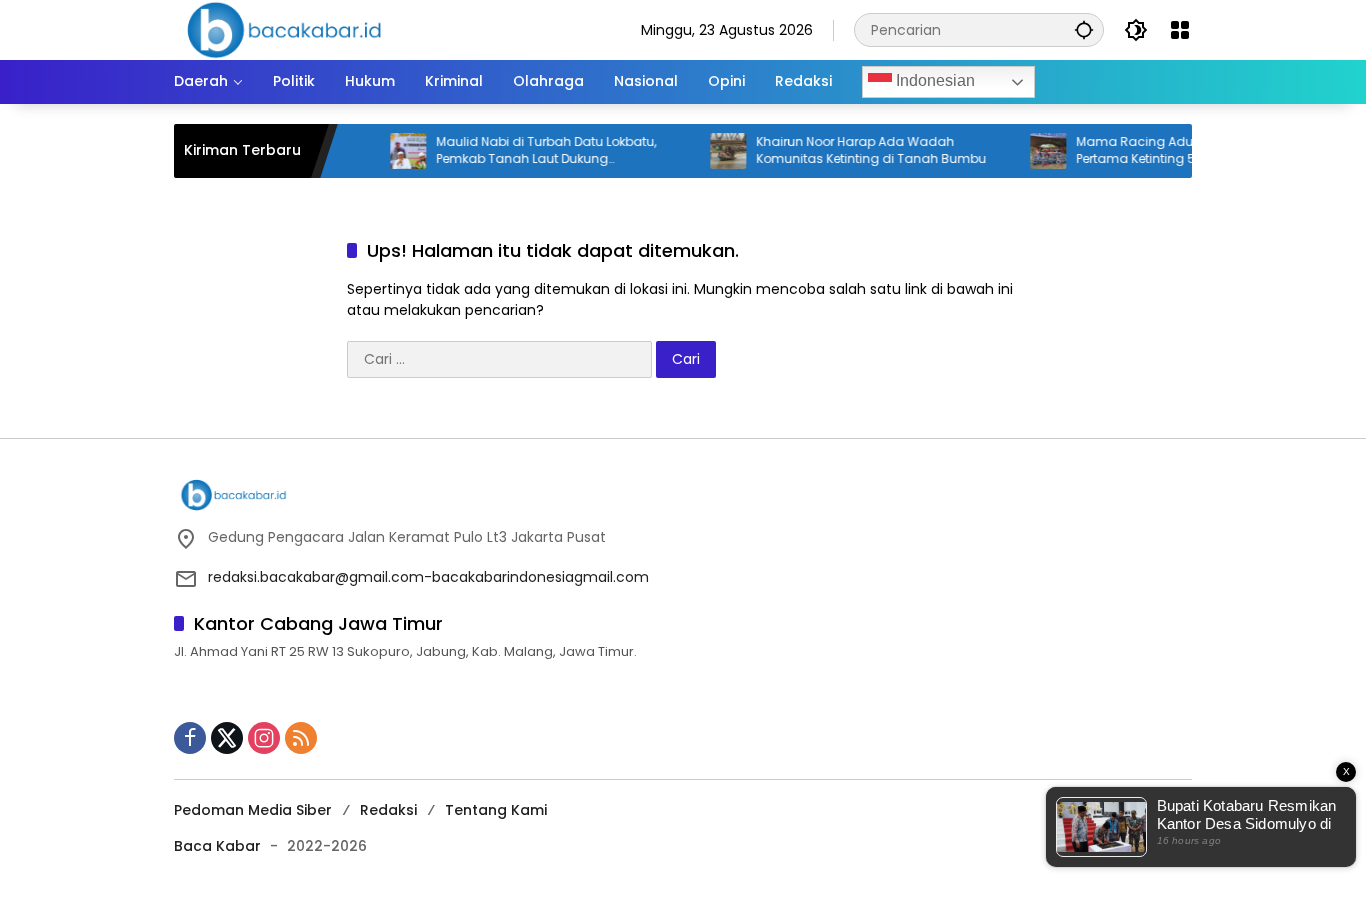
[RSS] (301, 738)
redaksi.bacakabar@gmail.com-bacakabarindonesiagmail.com (428, 577)
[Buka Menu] (1180, 30)
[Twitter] (227, 738)
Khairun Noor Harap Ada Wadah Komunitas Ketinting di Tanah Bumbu (856, 150)
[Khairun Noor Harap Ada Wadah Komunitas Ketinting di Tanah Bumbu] (713, 151)
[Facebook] (190, 738)
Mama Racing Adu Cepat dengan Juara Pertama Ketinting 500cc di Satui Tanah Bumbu (1186, 151)
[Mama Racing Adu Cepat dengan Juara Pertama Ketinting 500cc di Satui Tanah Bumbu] (1033, 151)
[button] (1084, 29)
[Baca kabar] (284, 29)
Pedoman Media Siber (253, 810)
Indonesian (933, 80)
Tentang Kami (496, 810)
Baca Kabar (217, 846)
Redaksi (388, 810)
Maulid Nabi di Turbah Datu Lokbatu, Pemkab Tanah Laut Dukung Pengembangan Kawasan (531, 151)
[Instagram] (264, 738)
